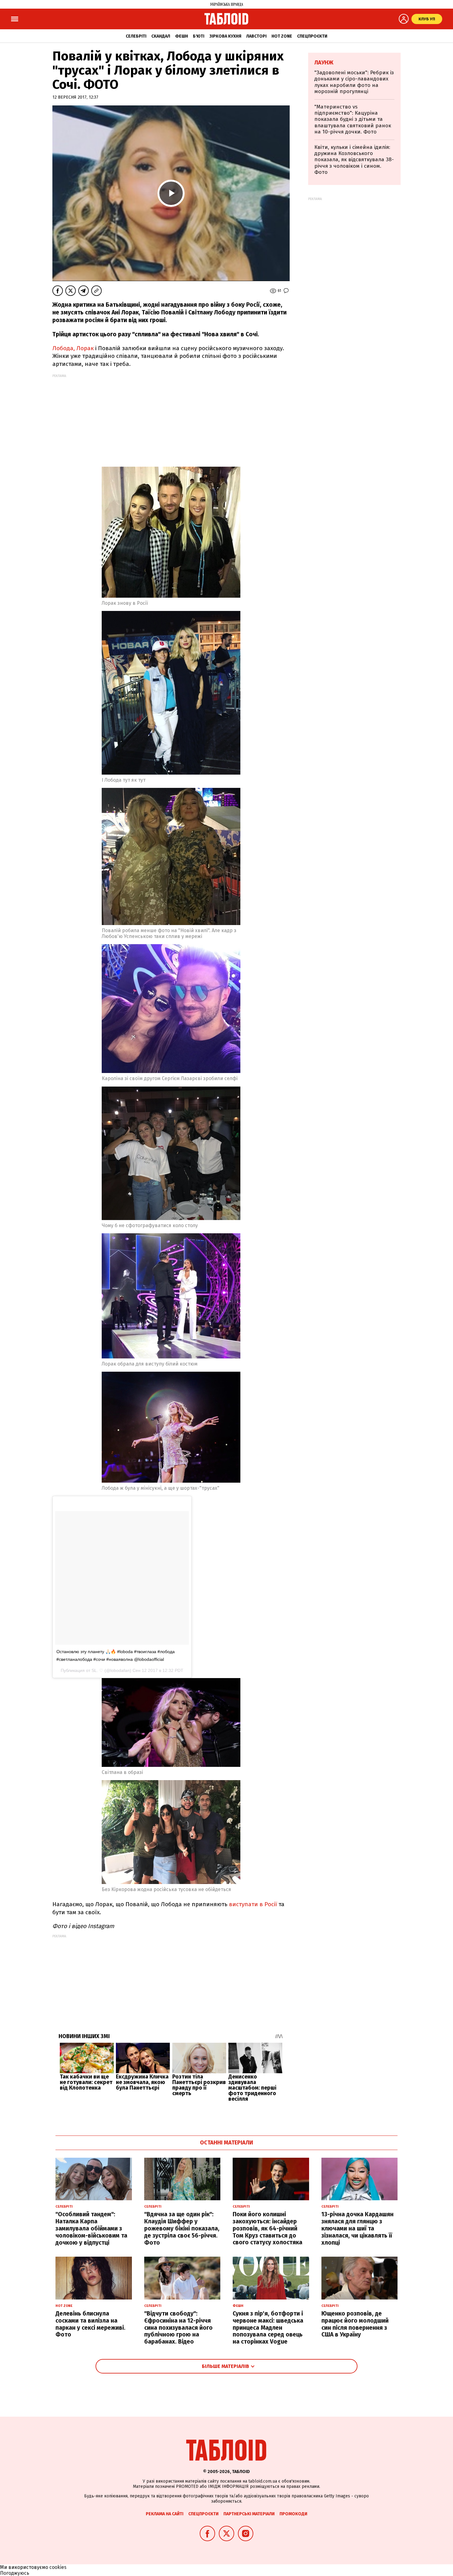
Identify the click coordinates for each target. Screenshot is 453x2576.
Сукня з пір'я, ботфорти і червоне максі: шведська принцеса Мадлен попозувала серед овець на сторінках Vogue (268, 2328)
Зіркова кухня (225, 36)
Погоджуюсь (15, 2573)
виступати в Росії (252, 1904)
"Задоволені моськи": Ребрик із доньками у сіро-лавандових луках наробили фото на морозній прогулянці (354, 82)
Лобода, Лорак (74, 348)
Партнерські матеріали (249, 2514)
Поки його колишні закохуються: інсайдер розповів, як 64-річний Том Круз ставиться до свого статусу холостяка (267, 2228)
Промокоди (293, 2514)
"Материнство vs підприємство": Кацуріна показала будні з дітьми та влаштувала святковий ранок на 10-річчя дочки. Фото (353, 119)
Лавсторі (256, 36)
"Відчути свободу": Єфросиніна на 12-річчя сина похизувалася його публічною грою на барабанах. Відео (178, 2328)
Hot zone (282, 36)
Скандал (161, 36)
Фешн (182, 36)
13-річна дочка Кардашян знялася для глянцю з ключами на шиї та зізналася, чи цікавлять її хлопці (357, 2228)
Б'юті (199, 36)
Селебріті (136, 36)
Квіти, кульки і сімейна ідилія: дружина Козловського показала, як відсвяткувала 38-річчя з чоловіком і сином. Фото (354, 160)
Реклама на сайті (165, 2514)
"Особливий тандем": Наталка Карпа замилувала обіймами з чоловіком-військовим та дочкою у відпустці (91, 2228)
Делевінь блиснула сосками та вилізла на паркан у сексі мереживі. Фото (90, 2324)
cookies (58, 2567)
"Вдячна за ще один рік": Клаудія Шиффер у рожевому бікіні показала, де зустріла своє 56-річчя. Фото (182, 2228)
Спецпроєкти (312, 36)
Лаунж (324, 63)
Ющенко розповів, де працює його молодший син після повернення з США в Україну (355, 2324)
